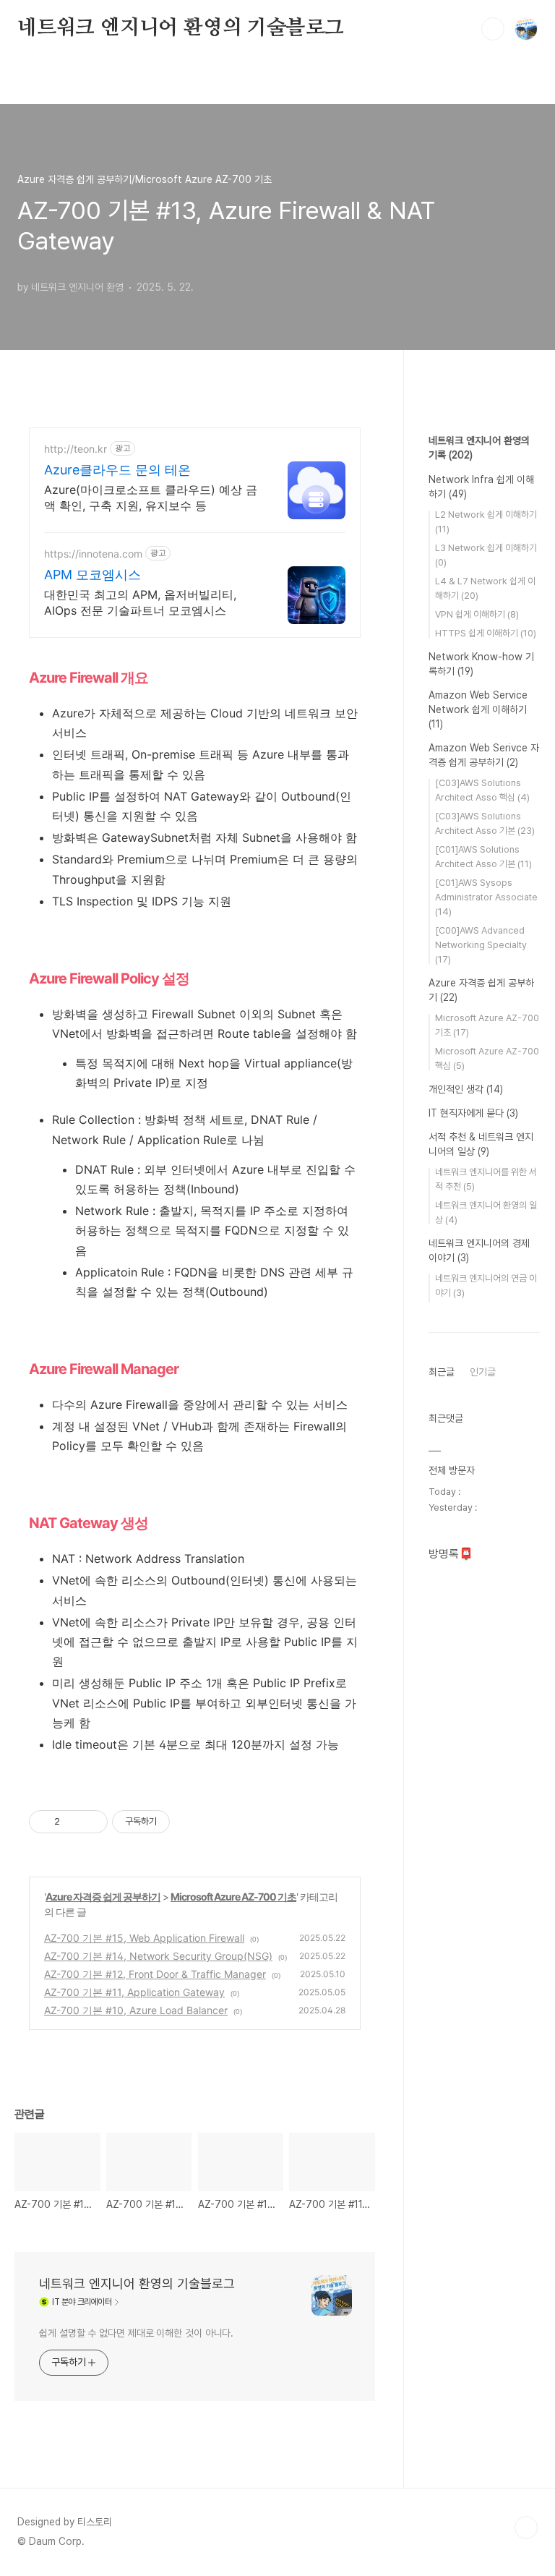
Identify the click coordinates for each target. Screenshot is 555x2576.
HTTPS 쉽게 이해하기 (486, 633)
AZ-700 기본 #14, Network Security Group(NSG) (158, 1956)
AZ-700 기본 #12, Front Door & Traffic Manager (155, 1974)
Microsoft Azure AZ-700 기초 (233, 1897)
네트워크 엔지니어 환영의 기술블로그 (181, 28)
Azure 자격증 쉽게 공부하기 (103, 1897)
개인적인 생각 (466, 1089)
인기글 (483, 1372)
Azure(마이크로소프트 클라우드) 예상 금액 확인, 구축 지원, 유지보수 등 (151, 498)
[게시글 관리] (91, 1822)
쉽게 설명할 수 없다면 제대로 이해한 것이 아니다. (136, 2333)
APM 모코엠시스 (92, 575)
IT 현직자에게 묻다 (473, 1113)
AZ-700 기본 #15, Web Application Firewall (144, 1938)
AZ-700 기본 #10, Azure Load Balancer (136, 2010)
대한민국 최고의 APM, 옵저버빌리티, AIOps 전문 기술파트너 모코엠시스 (140, 602)
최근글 (442, 1372)
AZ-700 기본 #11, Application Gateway (134, 1992)
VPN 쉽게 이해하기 (477, 614)
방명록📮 (451, 1554)
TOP (526, 2528)
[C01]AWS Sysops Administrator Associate (486, 897)
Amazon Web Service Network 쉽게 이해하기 (478, 709)
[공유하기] (73, 1822)
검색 (493, 29)
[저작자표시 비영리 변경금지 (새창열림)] (189, 1822)
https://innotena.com (93, 554)
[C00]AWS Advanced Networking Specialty (481, 945)
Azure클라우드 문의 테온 (117, 470)
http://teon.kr (76, 449)
